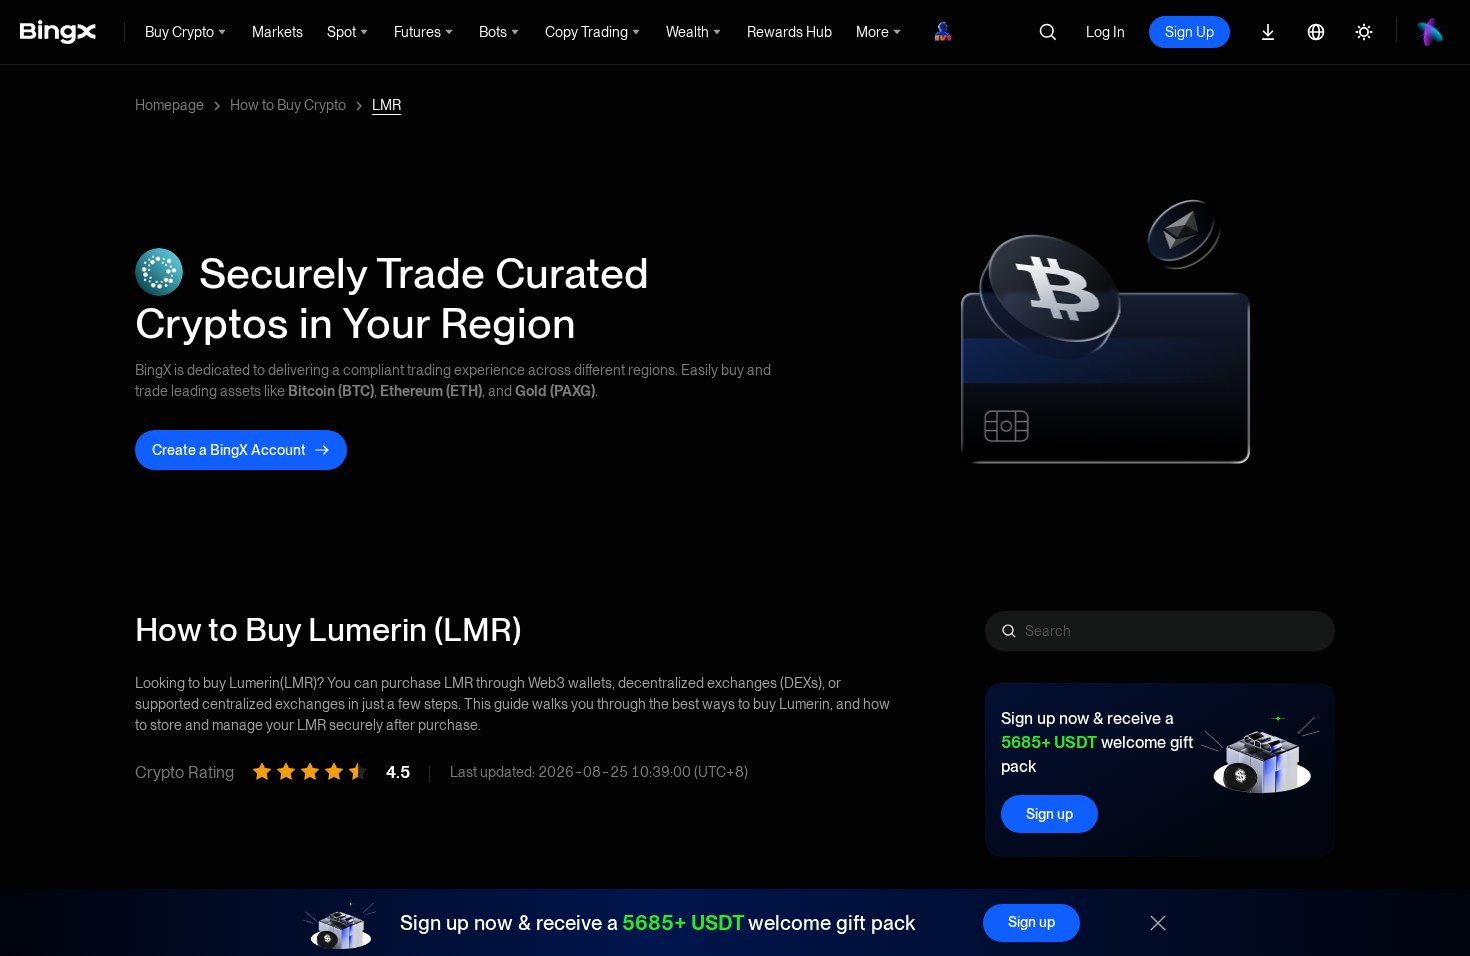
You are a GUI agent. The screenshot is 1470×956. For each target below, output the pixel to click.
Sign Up (1189, 32)
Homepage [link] (169, 105)
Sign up (1049, 814)
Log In (1105, 32)
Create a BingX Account (229, 450)
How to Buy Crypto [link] (288, 105)
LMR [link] (386, 105)
